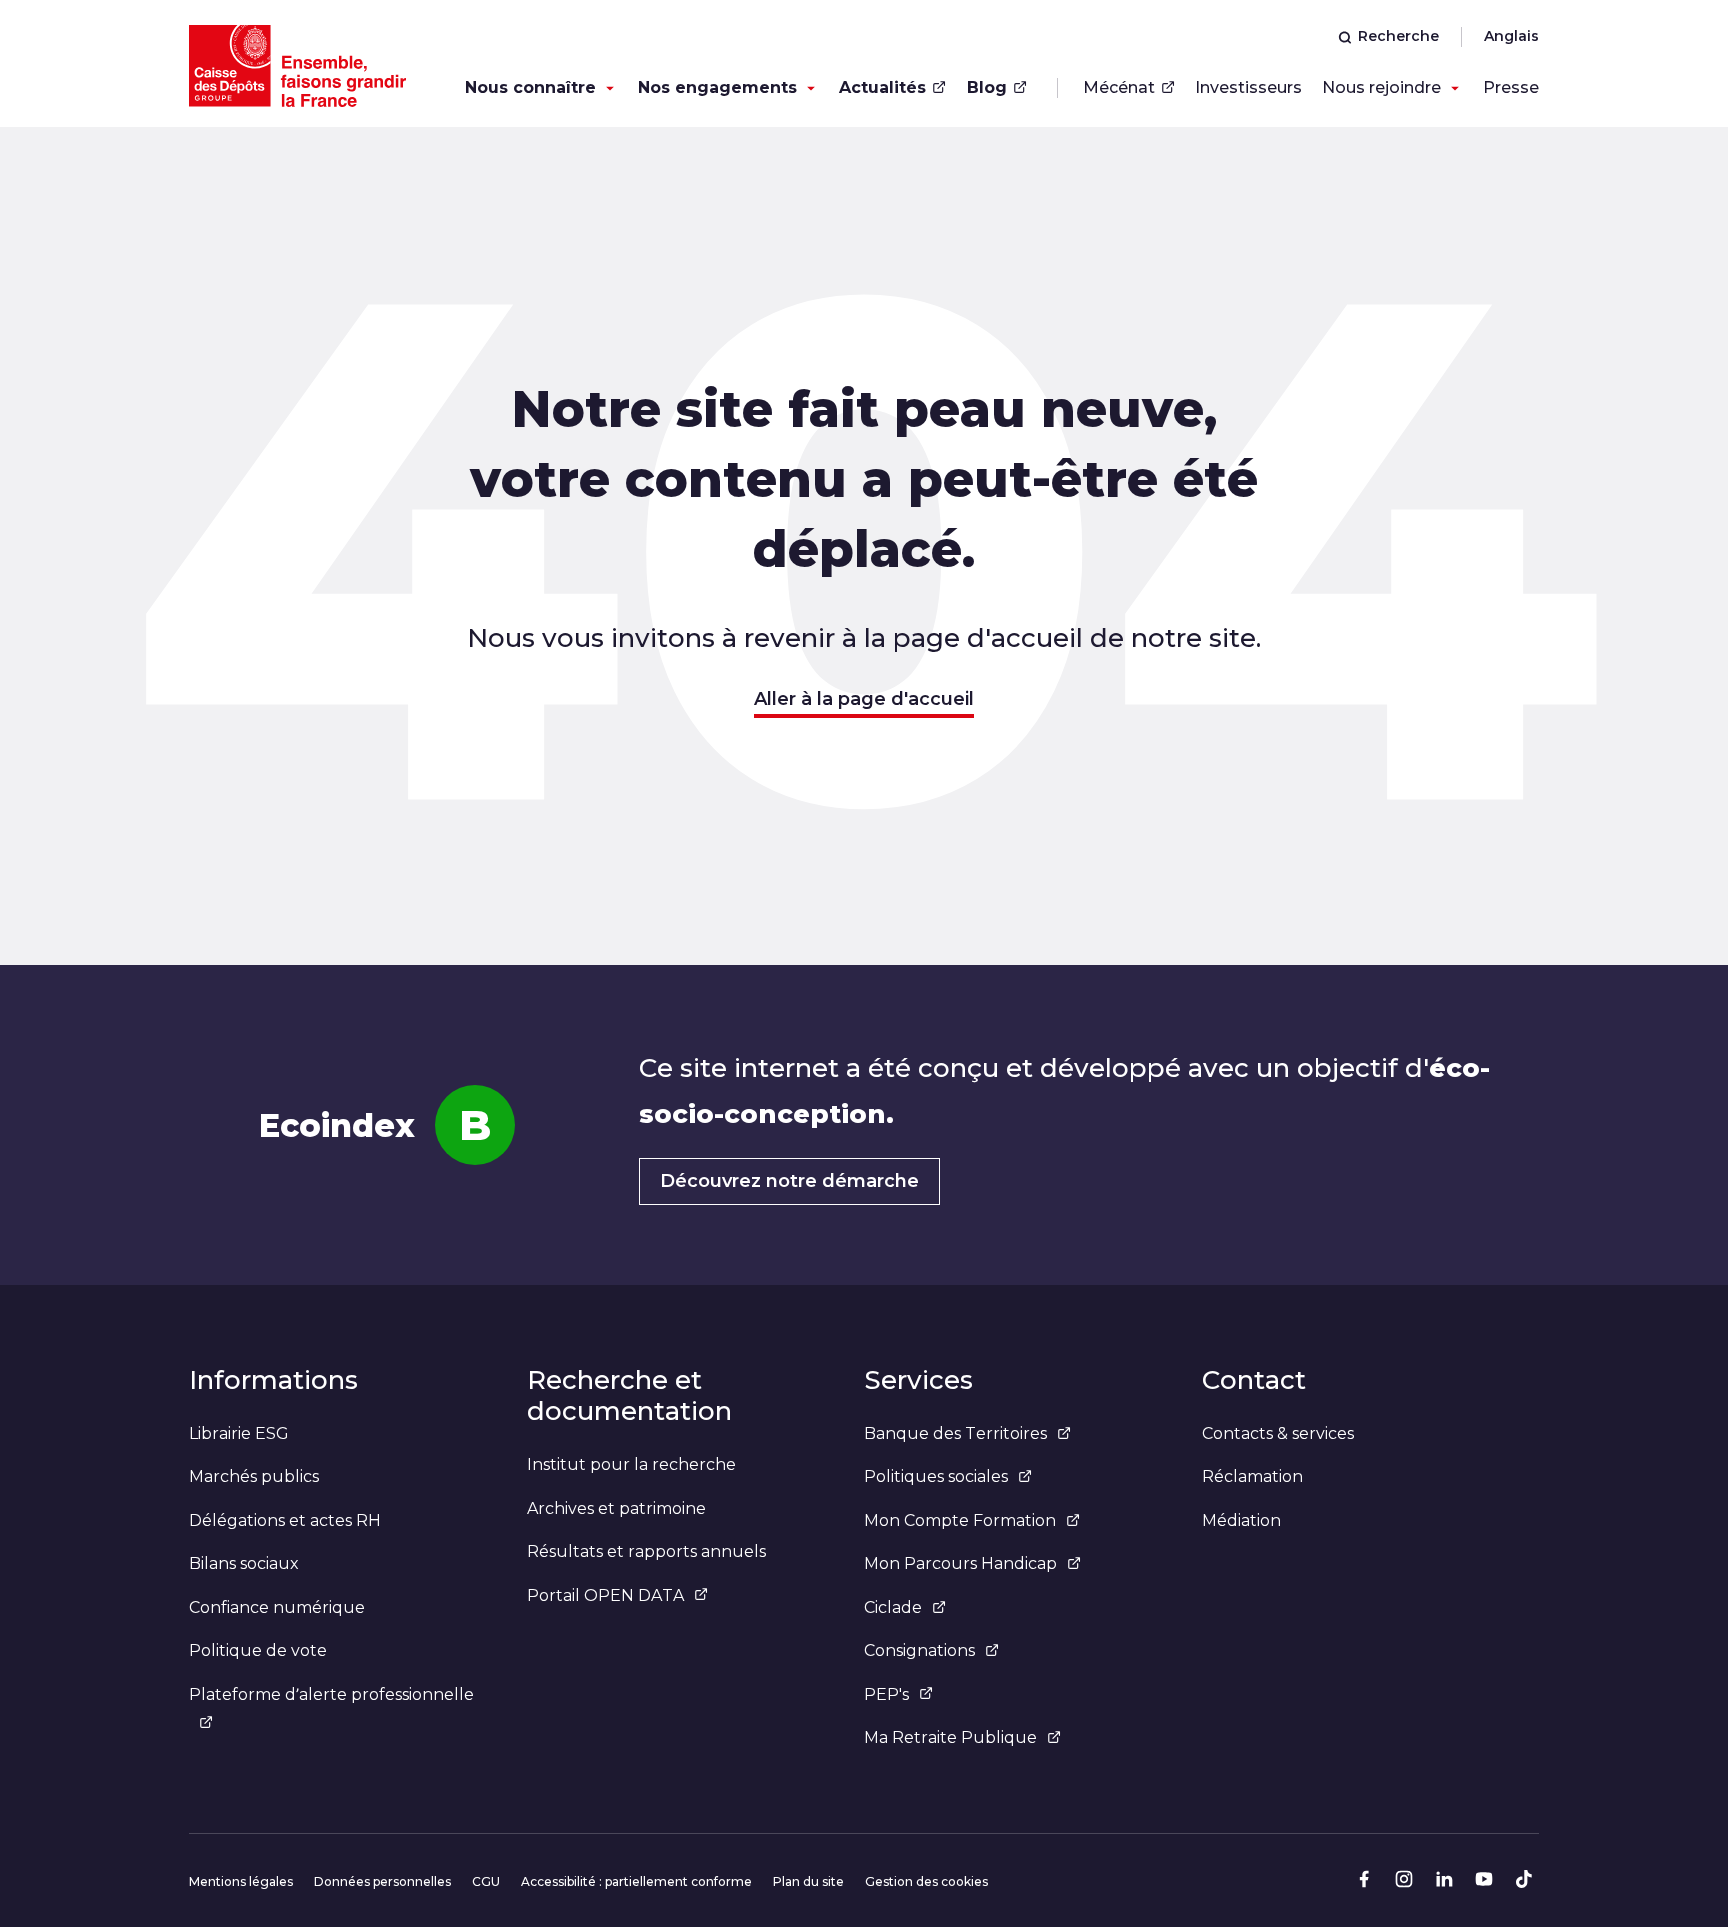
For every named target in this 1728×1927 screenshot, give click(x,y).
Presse (1511, 87)
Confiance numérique (277, 1607)
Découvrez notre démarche (789, 1181)
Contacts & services (1278, 1433)
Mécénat (1119, 87)
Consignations (919, 1650)
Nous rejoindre (1381, 87)
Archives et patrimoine (616, 1508)
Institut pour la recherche (631, 1464)
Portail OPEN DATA (605, 1595)
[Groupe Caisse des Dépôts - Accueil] (297, 66)
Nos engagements (717, 87)
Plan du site (808, 1881)
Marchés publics (254, 1476)
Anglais (1511, 36)
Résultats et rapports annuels (646, 1551)
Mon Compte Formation (960, 1520)
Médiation (1241, 1520)
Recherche (1398, 36)
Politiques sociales (936, 1476)
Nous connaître (530, 87)
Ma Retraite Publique (950, 1737)
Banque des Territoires (955, 1433)
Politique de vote (258, 1650)
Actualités (882, 87)
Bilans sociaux (244, 1563)
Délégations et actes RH (285, 1520)
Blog (987, 87)
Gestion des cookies (926, 1881)
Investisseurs (1248, 87)
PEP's (886, 1694)
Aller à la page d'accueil (864, 699)
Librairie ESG (239, 1433)
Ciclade (893, 1607)
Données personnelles (382, 1881)
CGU (486, 1881)
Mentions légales (241, 1881)
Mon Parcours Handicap (960, 1563)
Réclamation (1252, 1476)
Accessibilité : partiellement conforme (636, 1881)
